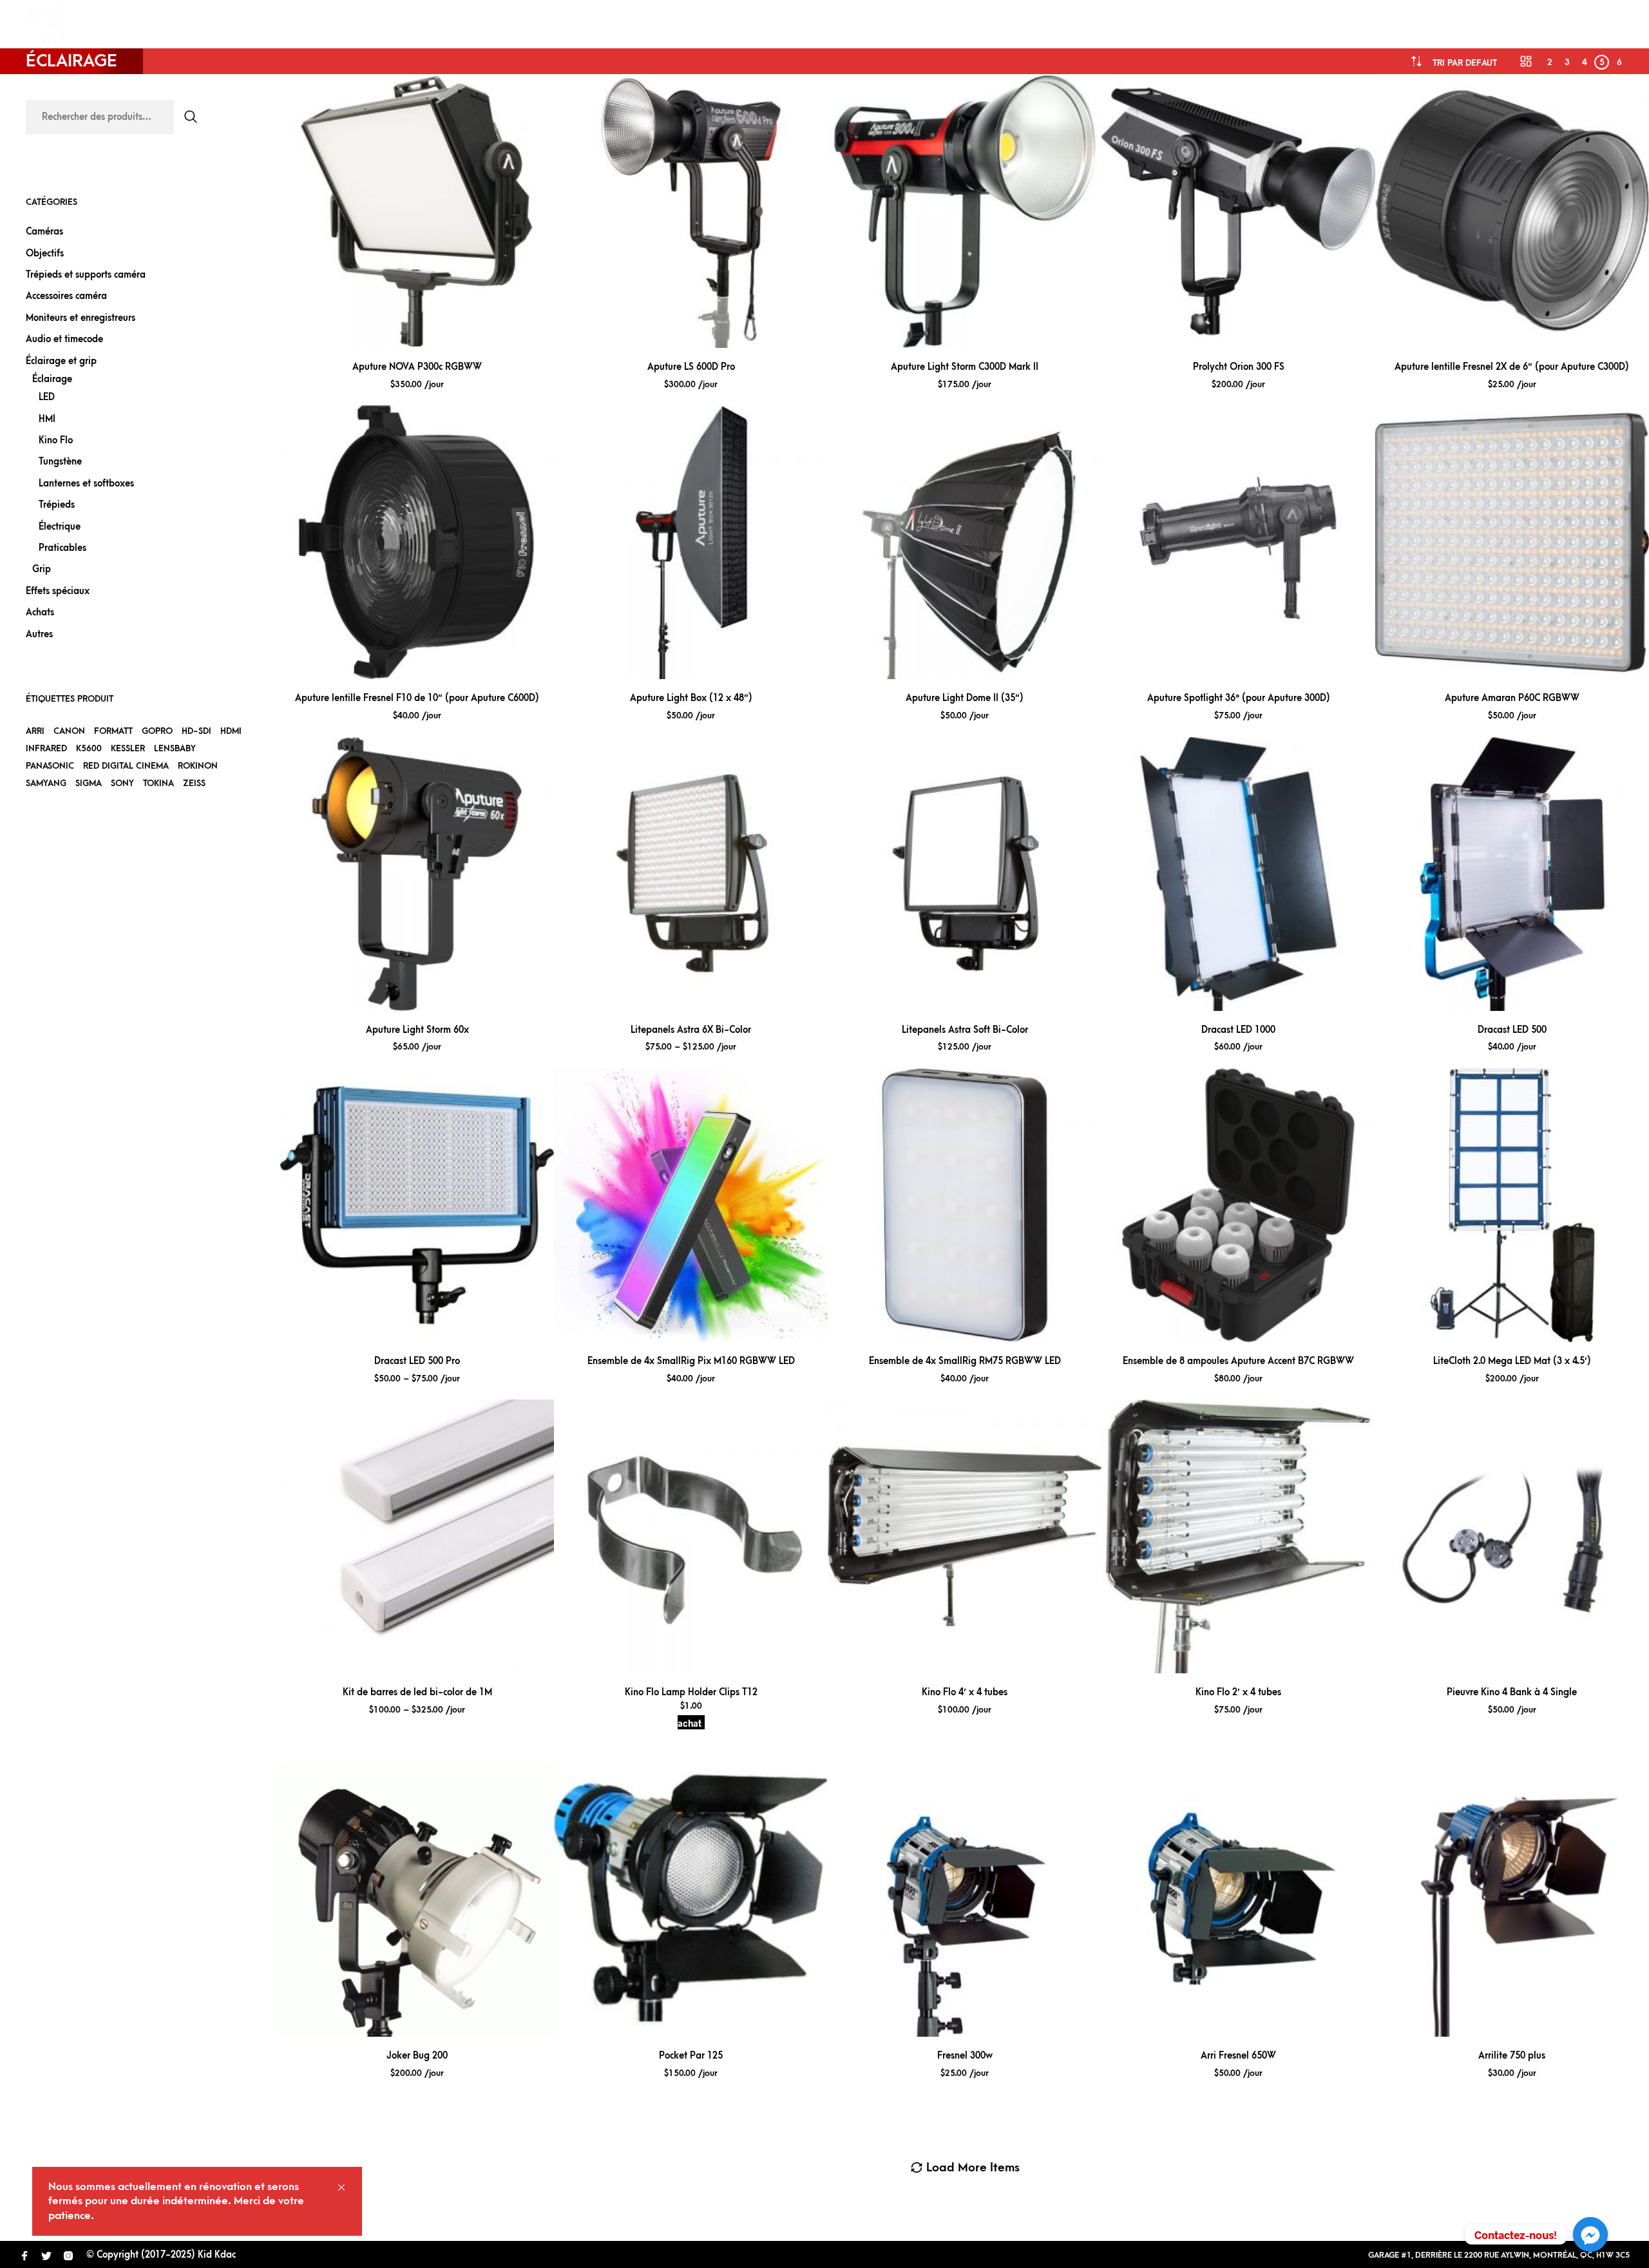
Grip (42, 569)
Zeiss (194, 783)
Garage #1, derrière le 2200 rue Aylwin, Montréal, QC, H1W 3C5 (1499, 2255)
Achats (40, 612)
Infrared (46, 748)
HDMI (231, 731)
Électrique (60, 527)
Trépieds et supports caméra (86, 275)
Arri (35, 731)
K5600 (89, 748)
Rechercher (191, 117)
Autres (39, 634)
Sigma (89, 783)
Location (116, 24)
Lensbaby (175, 748)
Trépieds (57, 505)
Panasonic (50, 766)
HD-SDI (196, 731)
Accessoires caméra (66, 296)
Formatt (113, 731)
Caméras (44, 232)
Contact (353, 24)
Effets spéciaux (58, 591)
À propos (195, 24)
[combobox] (1465, 63)
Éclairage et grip (61, 361)
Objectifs (45, 254)
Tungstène (60, 462)
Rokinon (198, 766)
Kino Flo (56, 440)
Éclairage (52, 379)
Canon (69, 731)
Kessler (128, 748)
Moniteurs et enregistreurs (81, 318)
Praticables (62, 548)
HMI (47, 419)
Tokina (158, 783)
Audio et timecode (64, 339)
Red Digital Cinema (126, 766)
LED (47, 397)
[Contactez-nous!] (1590, 2234)
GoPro (157, 731)
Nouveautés (279, 24)
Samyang (46, 783)
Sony (122, 783)
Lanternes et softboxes (86, 484)
